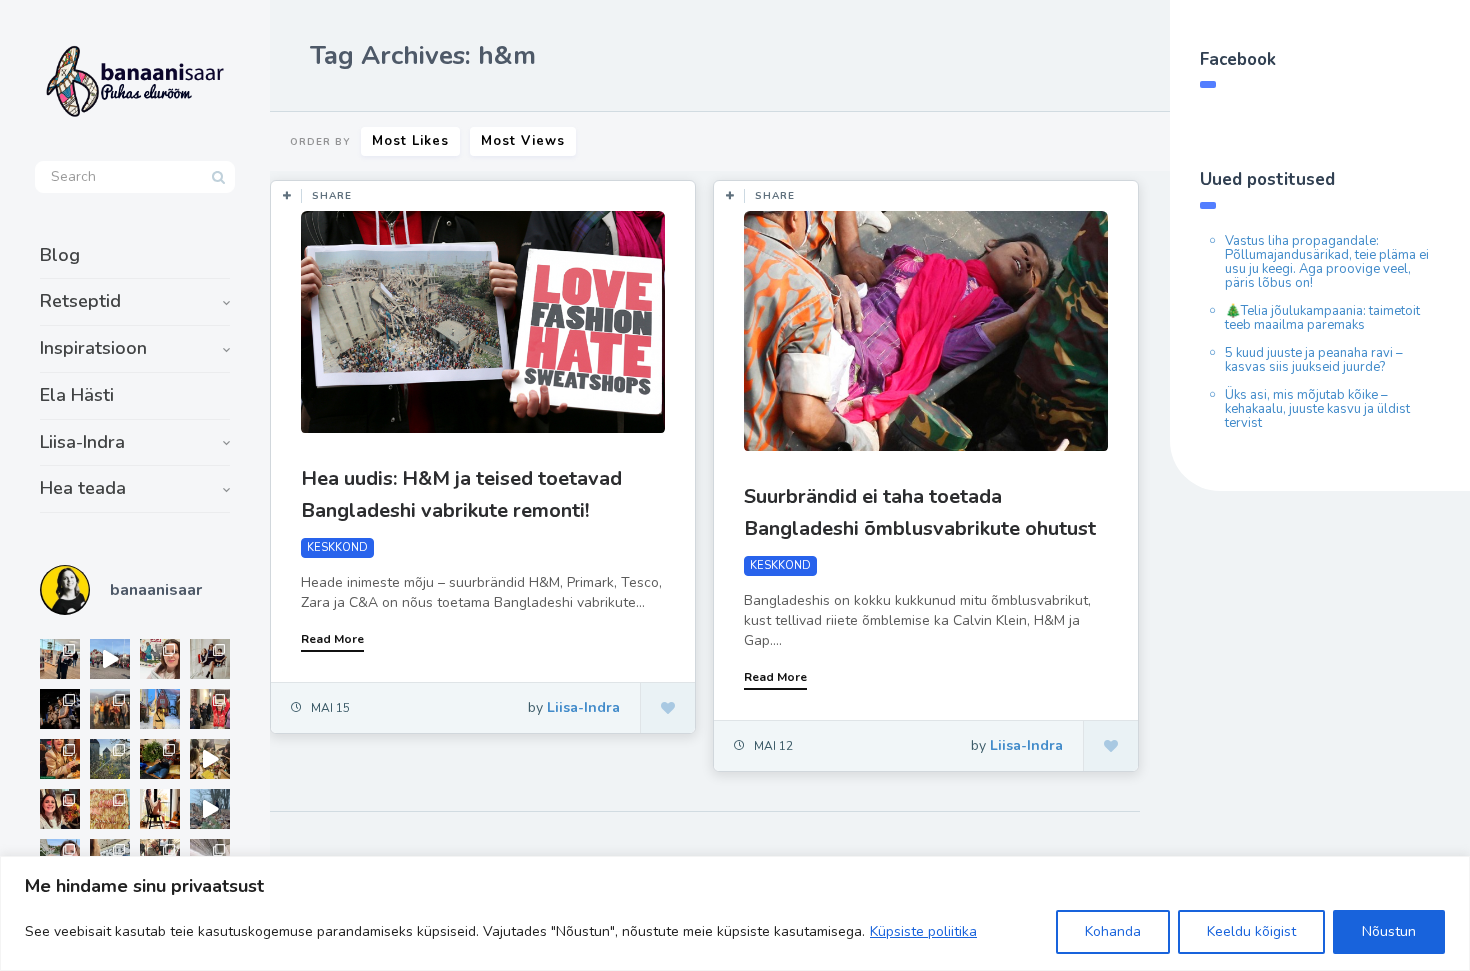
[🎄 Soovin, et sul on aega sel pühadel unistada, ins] (60, 759)
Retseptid (80, 301)
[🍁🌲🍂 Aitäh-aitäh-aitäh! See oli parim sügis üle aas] (160, 809)
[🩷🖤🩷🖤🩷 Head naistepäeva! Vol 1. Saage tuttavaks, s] (60, 709)
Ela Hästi (77, 395)
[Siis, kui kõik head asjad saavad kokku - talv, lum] (160, 709)
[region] (735, 913)
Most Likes (410, 141)
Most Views (523, 141)
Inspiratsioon (93, 348)
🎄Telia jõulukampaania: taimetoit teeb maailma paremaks (1322, 318)
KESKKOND (337, 547)
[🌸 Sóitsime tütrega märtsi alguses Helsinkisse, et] (110, 659)
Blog (60, 255)
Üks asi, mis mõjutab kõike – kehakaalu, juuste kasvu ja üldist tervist (1317, 409)
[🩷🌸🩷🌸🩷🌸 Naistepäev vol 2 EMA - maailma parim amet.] (210, 659)
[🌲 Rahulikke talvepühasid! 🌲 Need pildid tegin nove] (110, 759)
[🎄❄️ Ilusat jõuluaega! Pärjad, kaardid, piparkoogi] (160, 759)
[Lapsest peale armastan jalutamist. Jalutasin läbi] (210, 809)
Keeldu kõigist (1251, 931)
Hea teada (83, 488)
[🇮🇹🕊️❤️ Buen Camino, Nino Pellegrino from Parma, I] (110, 709)
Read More (332, 639)
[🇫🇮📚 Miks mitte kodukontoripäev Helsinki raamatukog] (60, 659)
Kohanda (1113, 931)
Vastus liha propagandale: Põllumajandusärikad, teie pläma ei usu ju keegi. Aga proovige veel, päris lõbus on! (1327, 262)
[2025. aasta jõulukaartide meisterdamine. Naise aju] (210, 759)
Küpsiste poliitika (923, 931)
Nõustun (1389, 931)
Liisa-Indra (82, 442)
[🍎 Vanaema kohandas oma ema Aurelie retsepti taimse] (110, 809)
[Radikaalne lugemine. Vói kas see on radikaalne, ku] (160, 659)
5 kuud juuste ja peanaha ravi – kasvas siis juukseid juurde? (1314, 360)
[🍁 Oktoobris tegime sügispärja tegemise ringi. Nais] (60, 809)
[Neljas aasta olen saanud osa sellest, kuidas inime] (210, 709)
